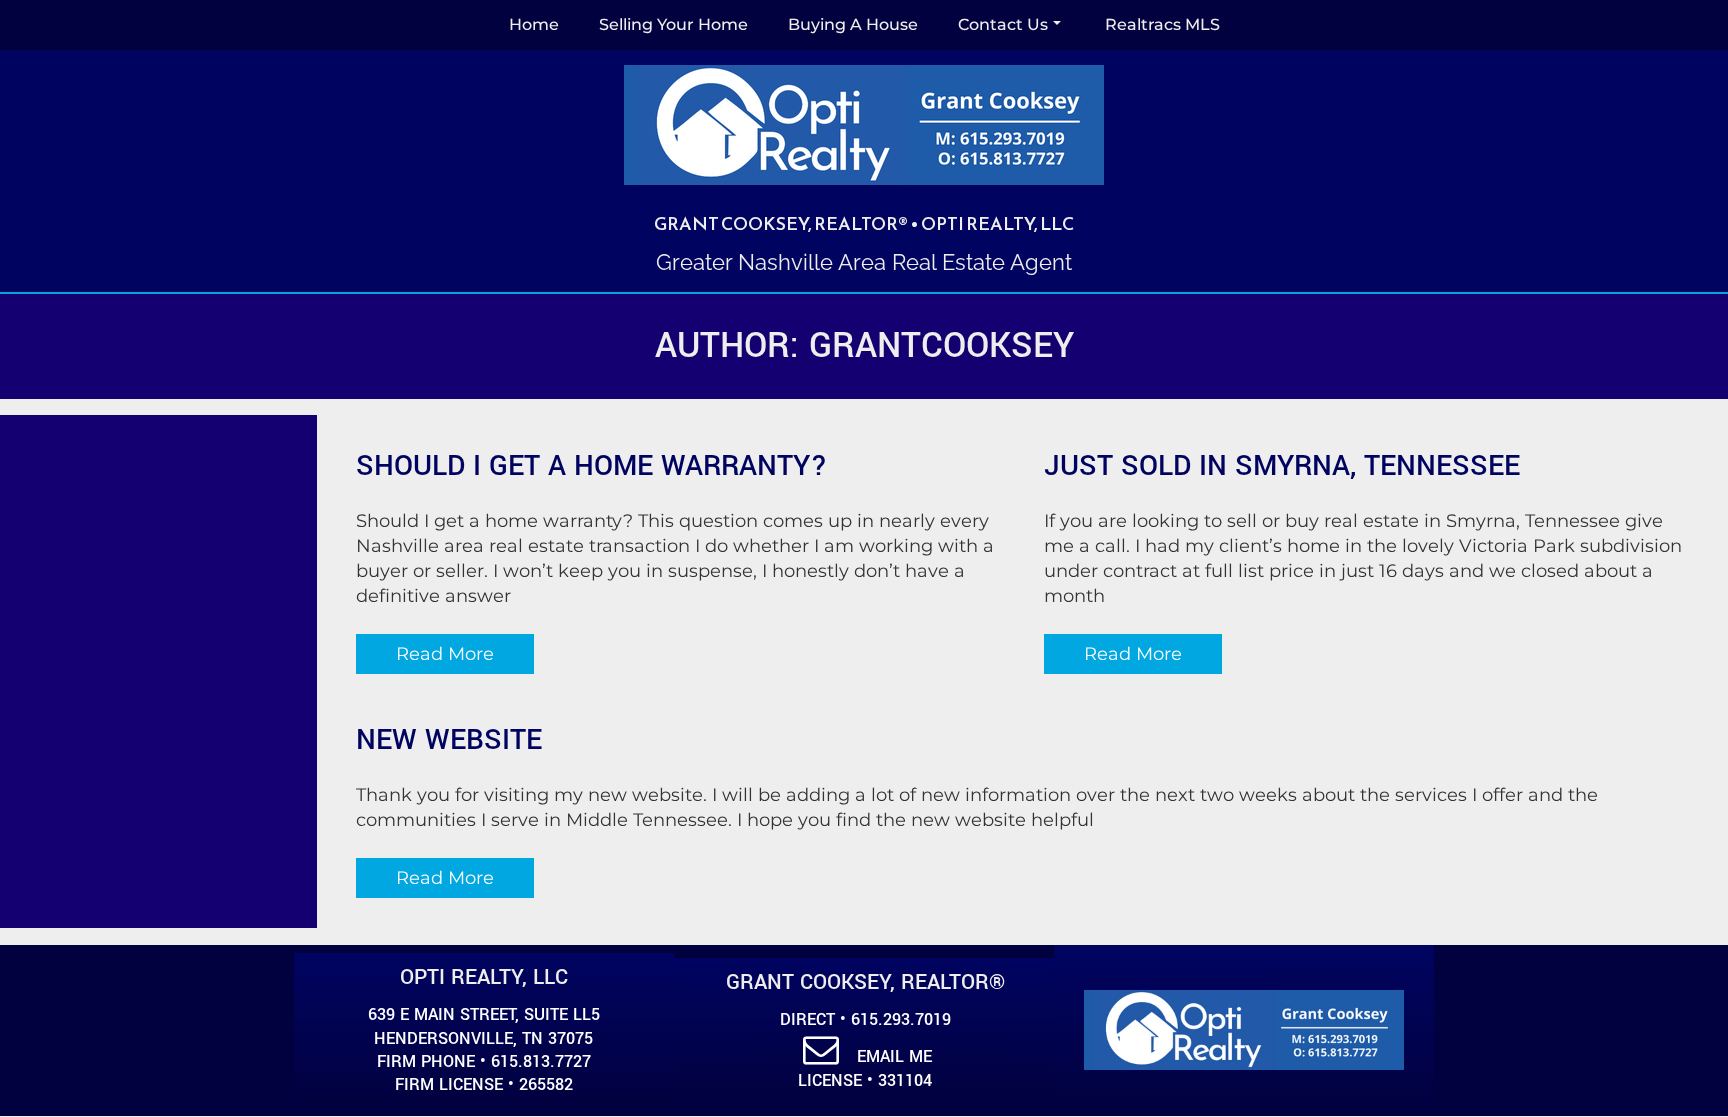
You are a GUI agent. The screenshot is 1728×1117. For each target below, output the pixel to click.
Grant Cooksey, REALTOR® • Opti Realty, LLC (864, 223)
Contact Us (1003, 24)
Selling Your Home (673, 24)
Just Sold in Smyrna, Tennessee (1282, 466)
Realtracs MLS (1162, 24)
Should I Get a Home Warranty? (592, 466)
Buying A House (853, 24)
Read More (445, 654)
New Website (449, 740)
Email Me (894, 1056)
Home (534, 24)
